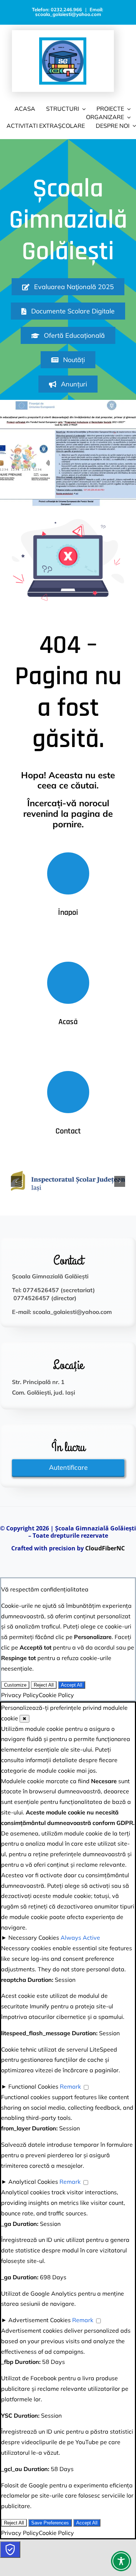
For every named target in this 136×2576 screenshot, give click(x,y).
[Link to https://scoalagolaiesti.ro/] (68, 983)
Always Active (80, 1938)
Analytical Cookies (33, 2182)
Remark (70, 2086)
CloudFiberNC (105, 1548)
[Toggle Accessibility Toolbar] (121, 2561)
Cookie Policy (56, 1695)
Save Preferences (50, 2523)
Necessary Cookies (34, 1938)
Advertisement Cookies (40, 2320)
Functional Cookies (33, 2086)
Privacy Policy (20, 1695)
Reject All (44, 1685)
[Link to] (68, 873)
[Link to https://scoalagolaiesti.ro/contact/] (68, 1092)
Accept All (72, 1685)
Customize (15, 1685)
